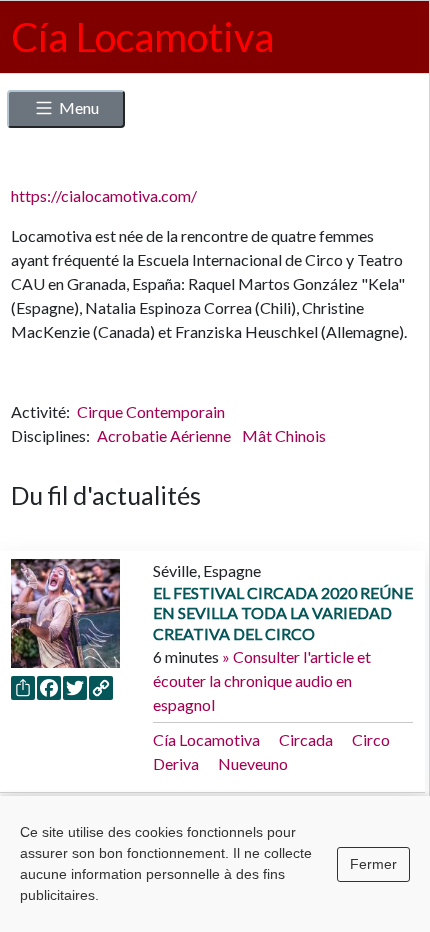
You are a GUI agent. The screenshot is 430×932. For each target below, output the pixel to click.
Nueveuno (253, 763)
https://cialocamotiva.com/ (104, 195)
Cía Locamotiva (206, 739)
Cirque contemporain (151, 411)
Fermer (373, 864)
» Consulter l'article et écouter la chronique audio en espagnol (262, 680)
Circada (306, 739)
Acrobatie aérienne (165, 435)
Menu (79, 107)
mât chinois (284, 435)
